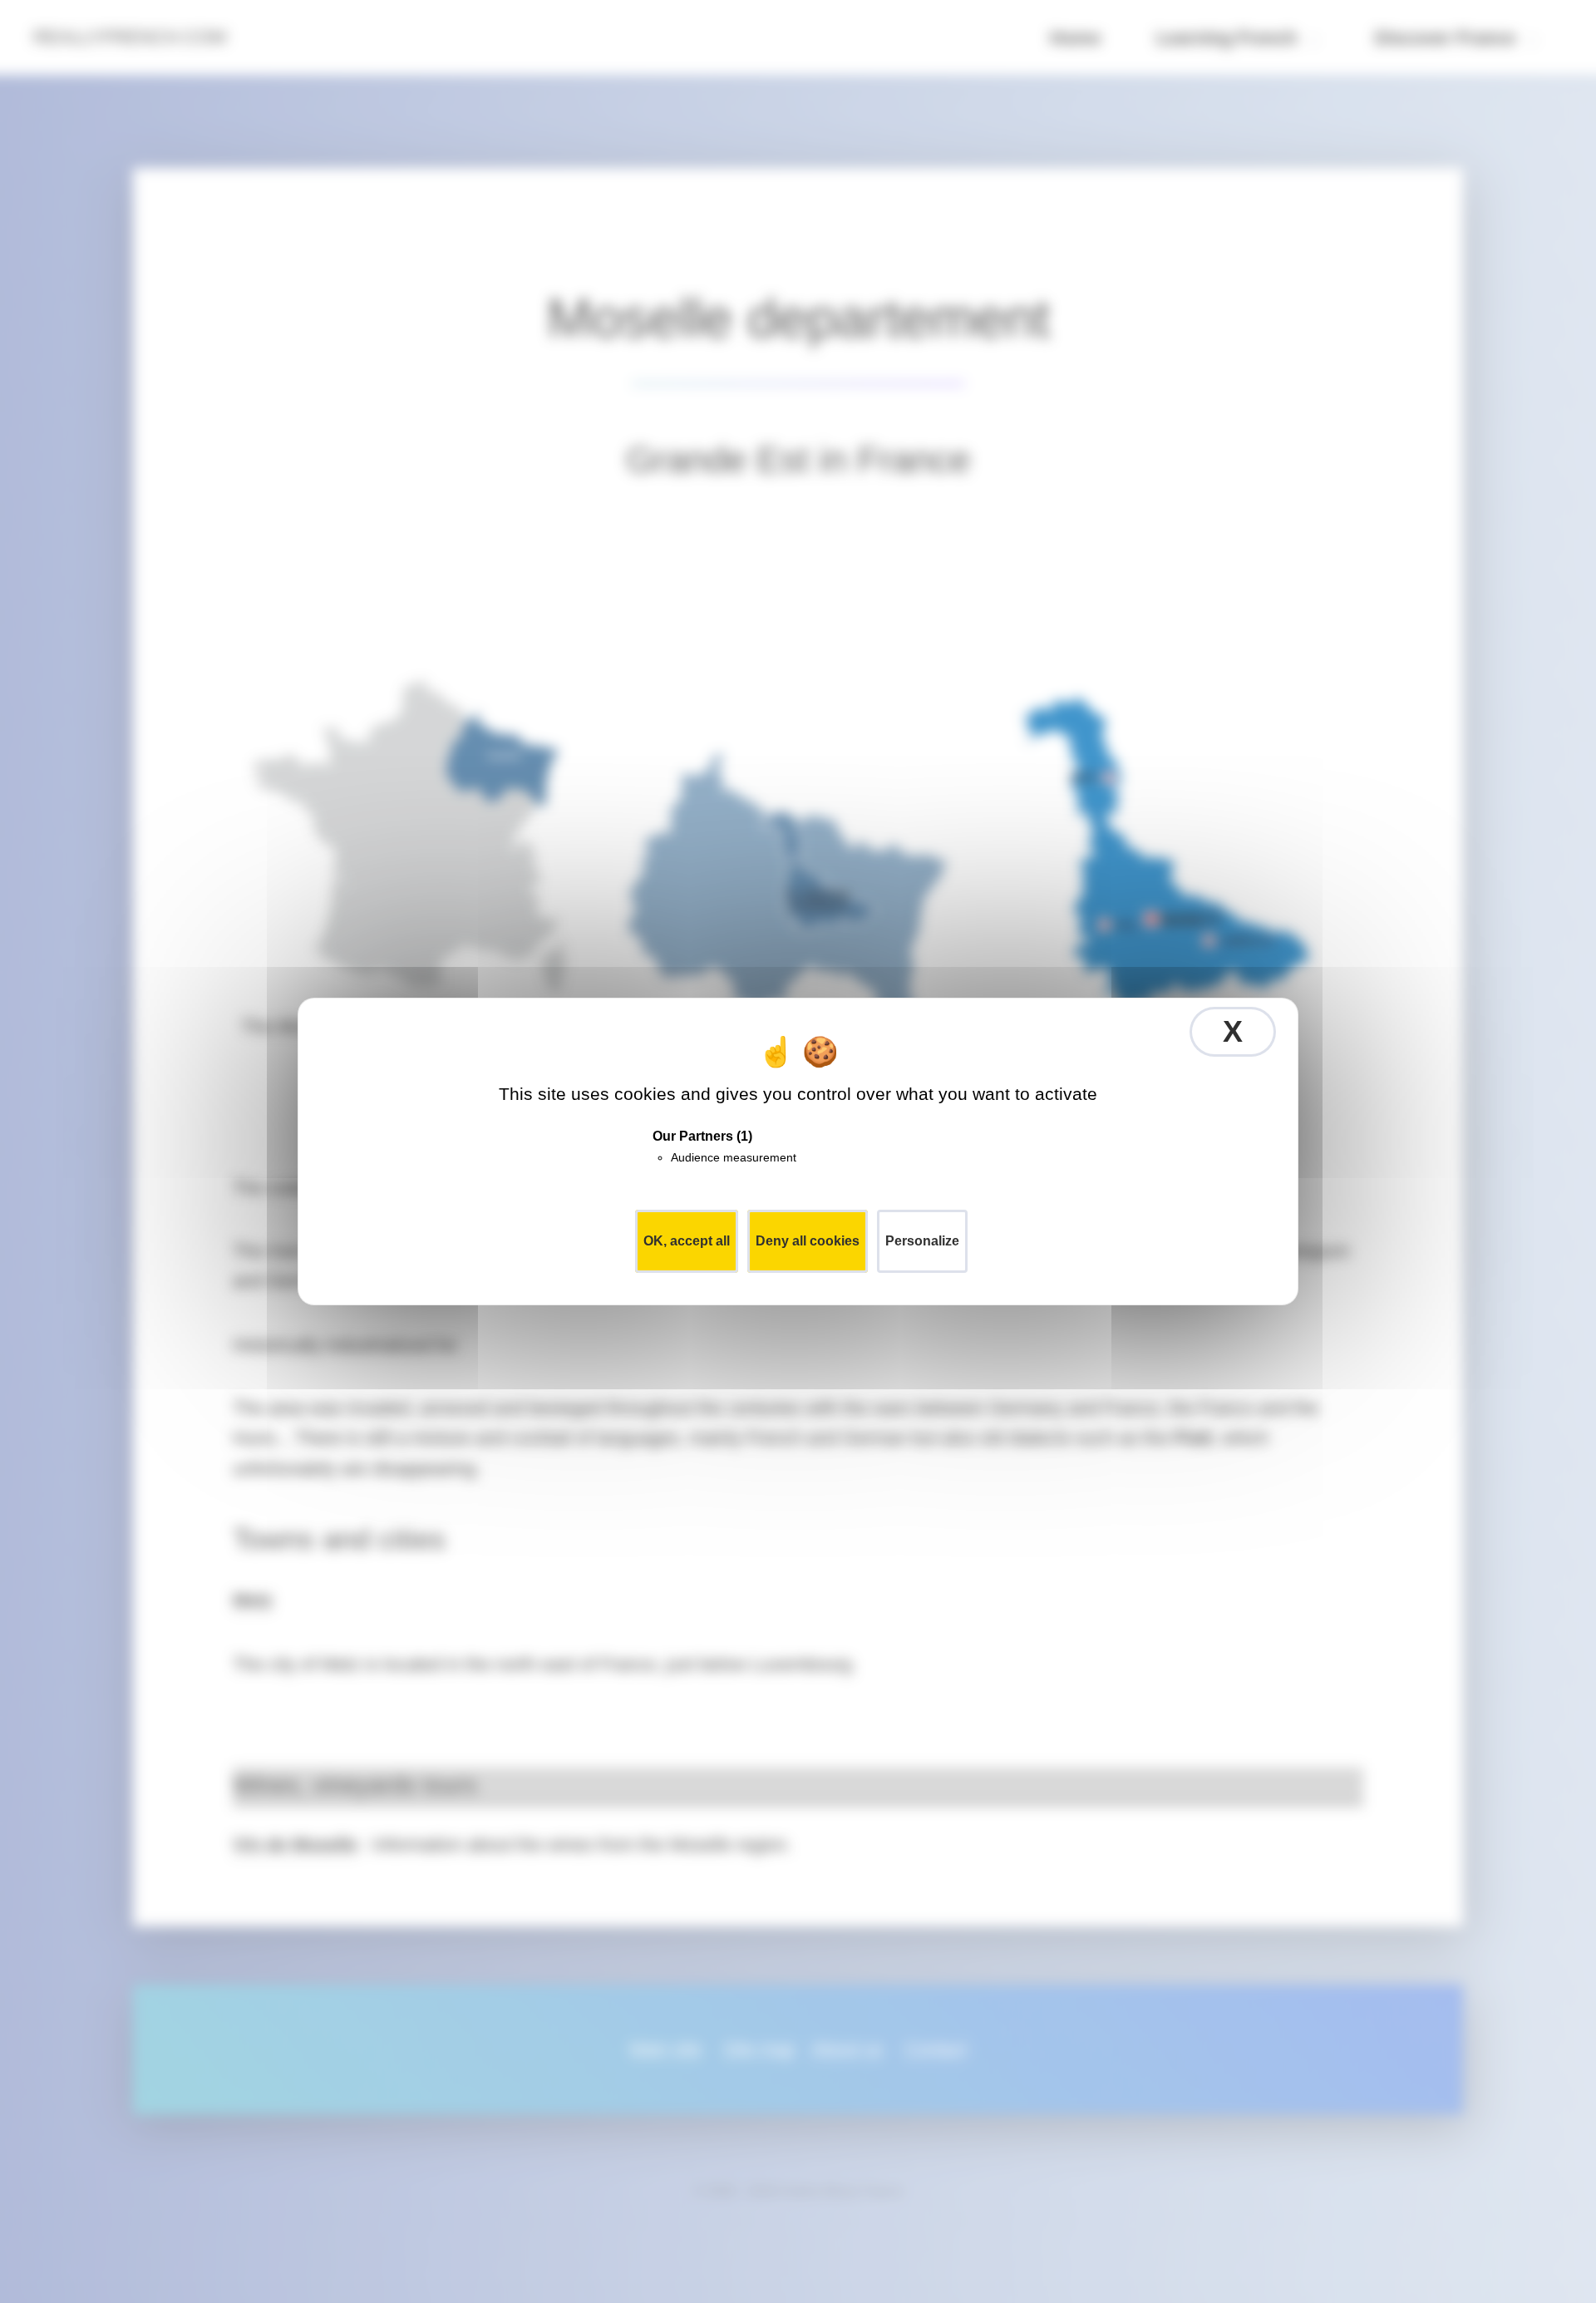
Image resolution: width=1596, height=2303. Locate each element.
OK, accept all (687, 1241)
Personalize (922, 1241)
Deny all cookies (808, 1241)
